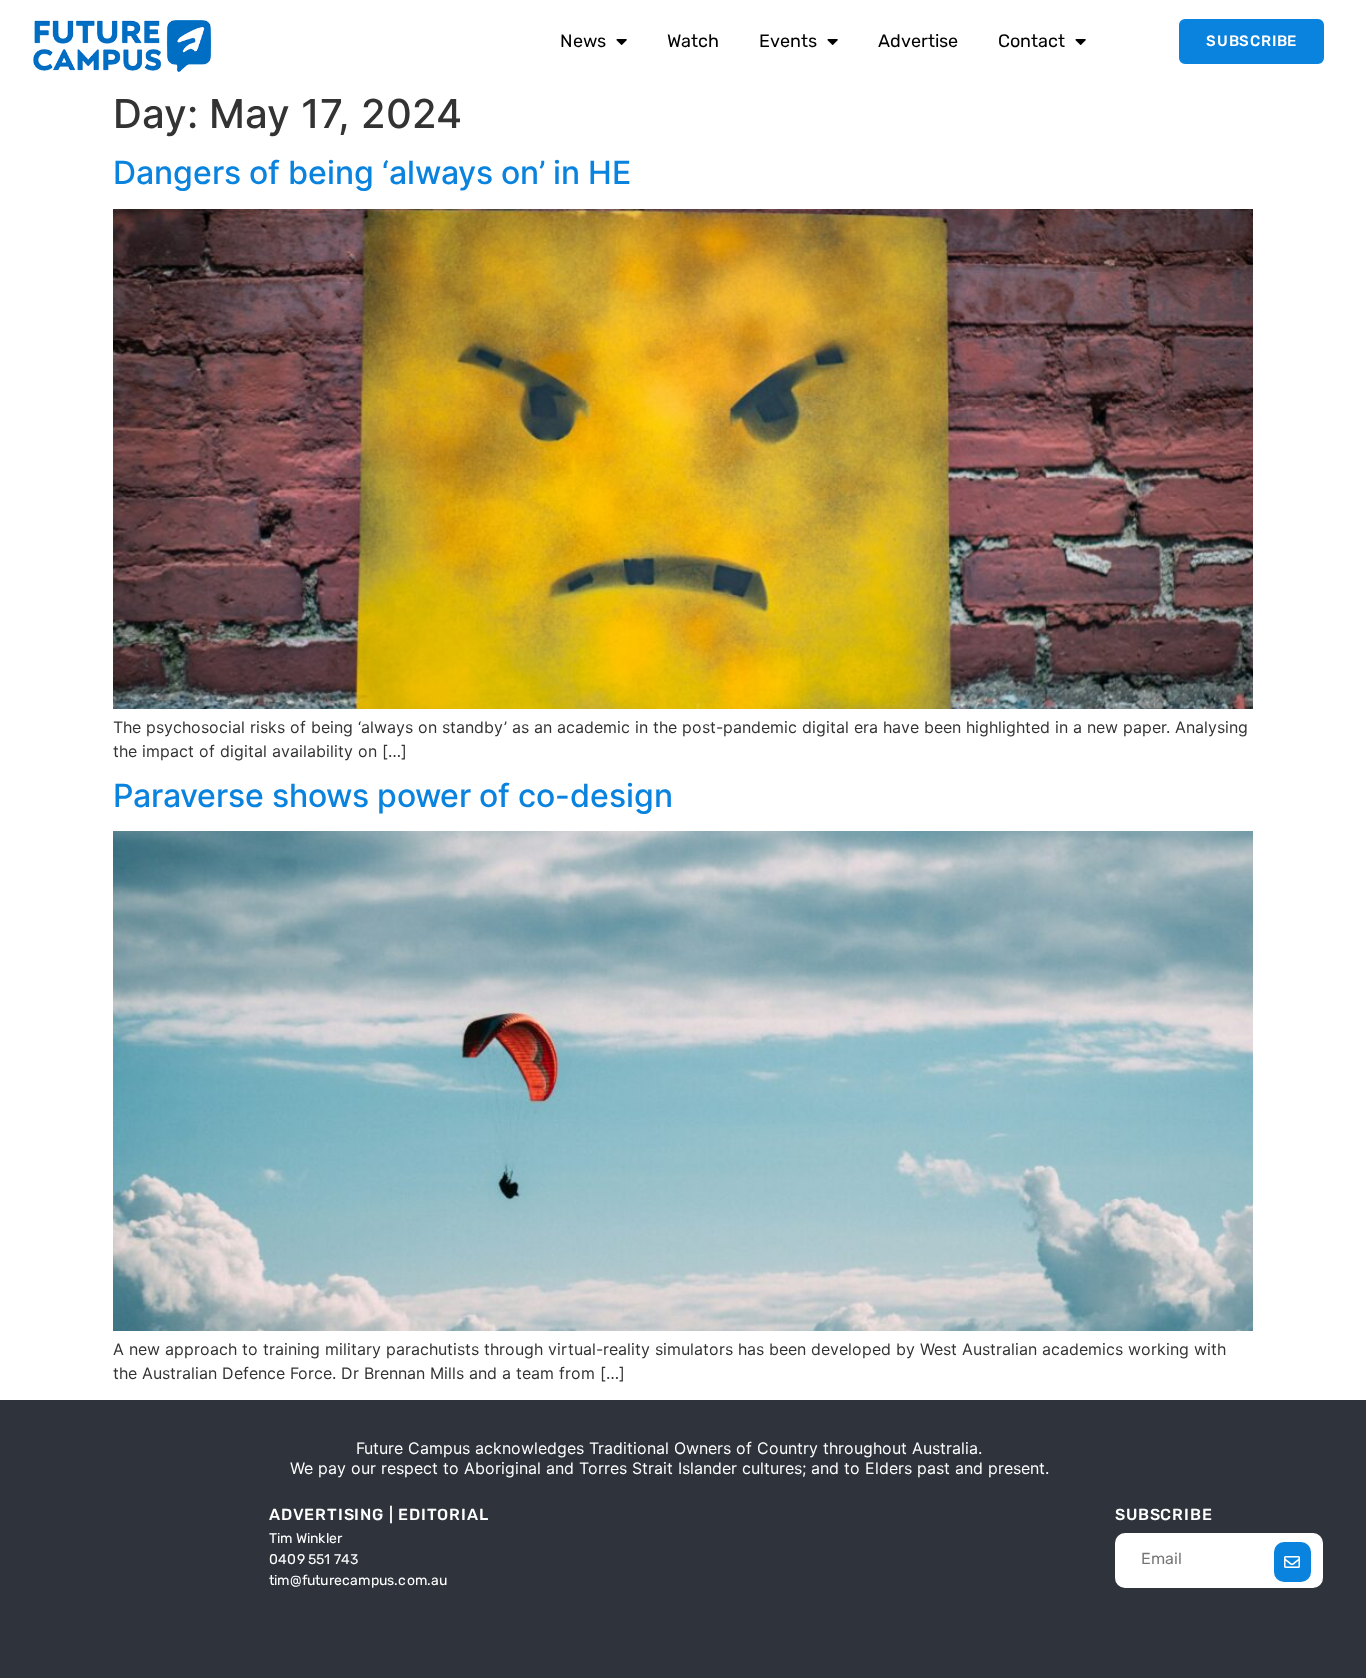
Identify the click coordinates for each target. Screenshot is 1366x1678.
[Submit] (1292, 1562)
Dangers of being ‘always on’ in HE (372, 172)
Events (788, 41)
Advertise (918, 41)
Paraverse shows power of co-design (393, 795)
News (583, 41)
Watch (693, 41)
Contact (1031, 41)
